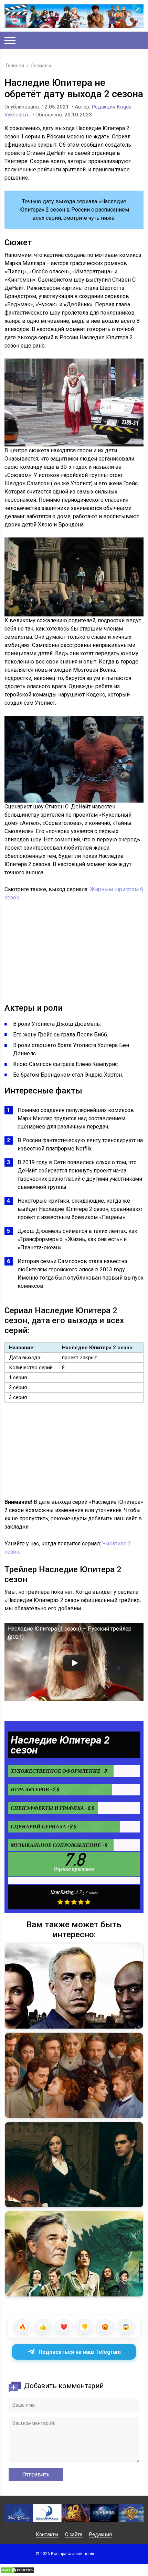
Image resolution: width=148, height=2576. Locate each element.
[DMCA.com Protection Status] (17, 2572)
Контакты (47, 2534)
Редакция (101, 2534)
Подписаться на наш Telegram (80, 2352)
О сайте (74, 2534)
